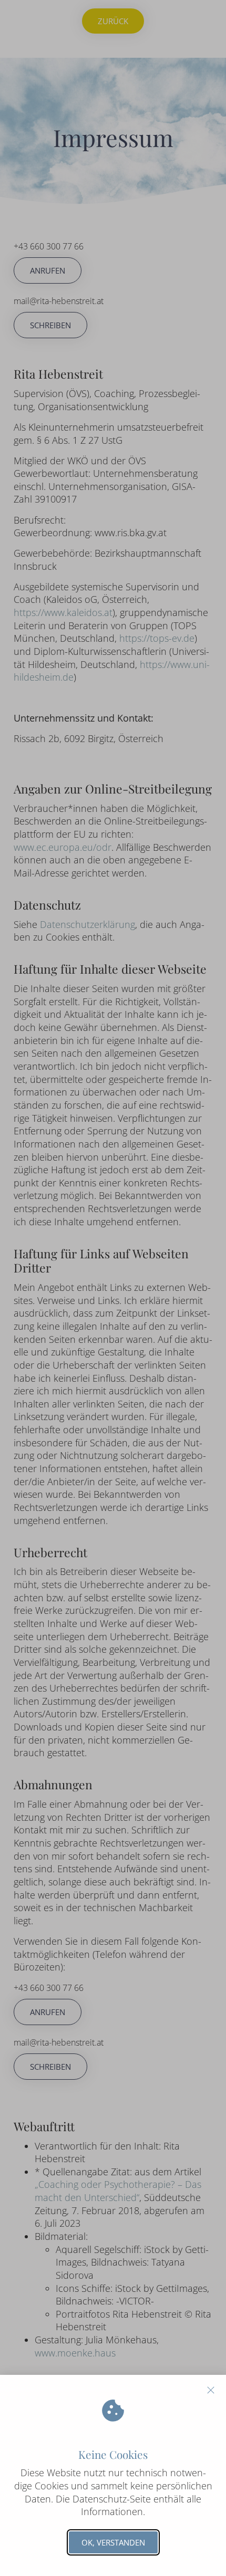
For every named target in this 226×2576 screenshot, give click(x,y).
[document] (113, 1288)
